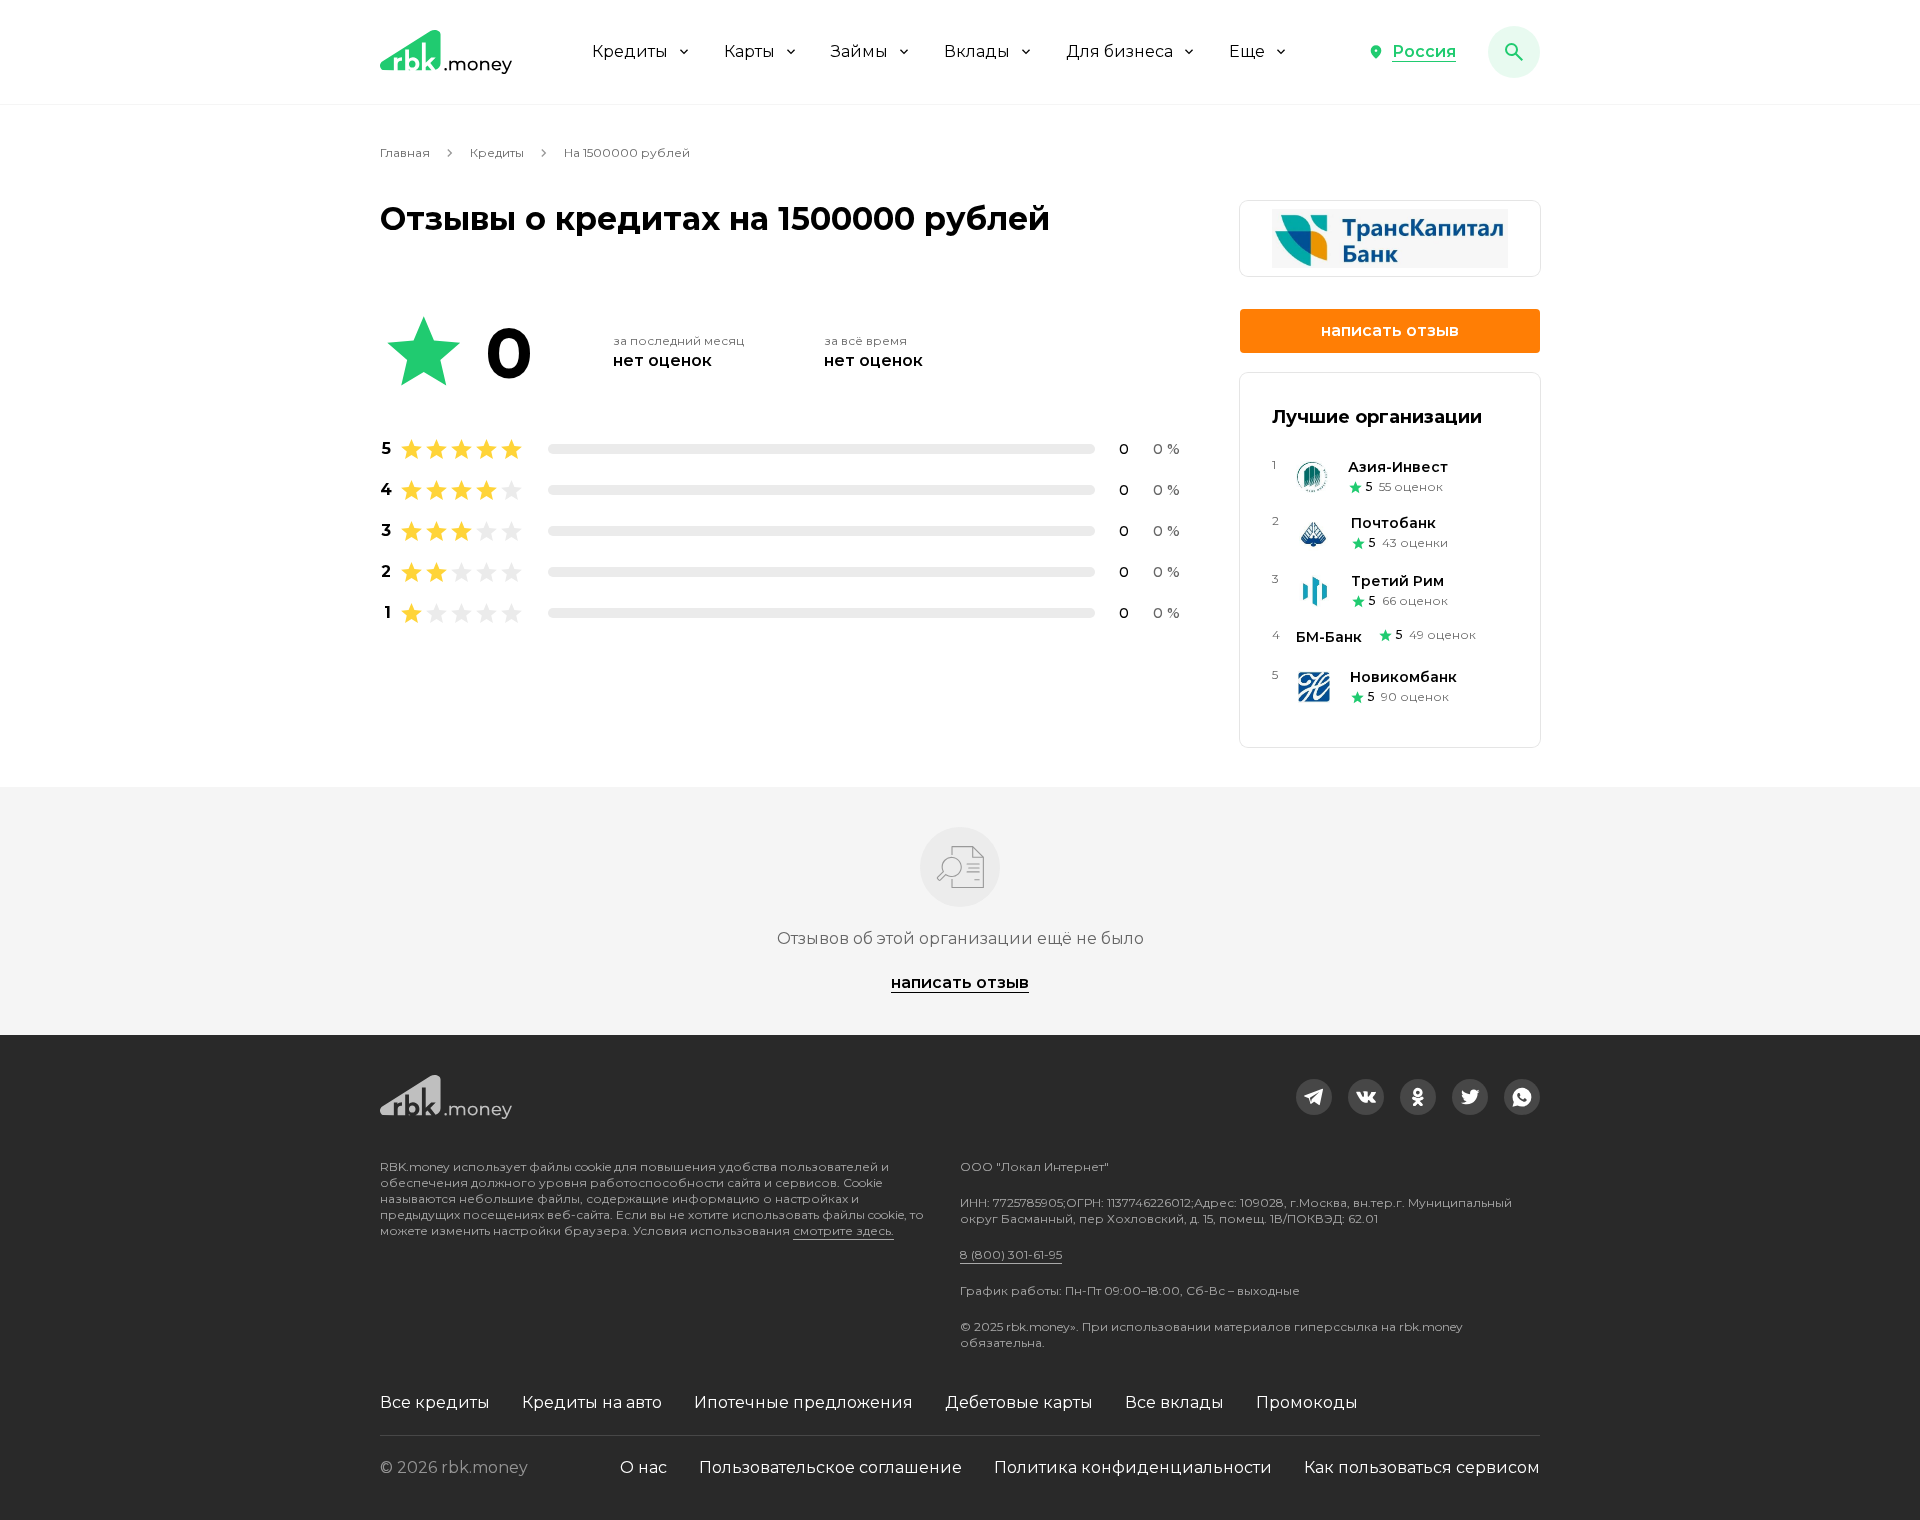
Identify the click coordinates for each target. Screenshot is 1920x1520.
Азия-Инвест (1398, 467)
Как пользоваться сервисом (1422, 1467)
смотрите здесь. (843, 1230)
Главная (405, 152)
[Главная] (446, 52)
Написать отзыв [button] (1390, 330)
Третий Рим (1397, 581)
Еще (1247, 51)
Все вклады (1174, 1402)
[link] (1314, 1097)
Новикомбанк (1403, 677)
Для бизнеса (1119, 51)
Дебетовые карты (1019, 1402)
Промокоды (1307, 1402)
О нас (643, 1467)
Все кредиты (435, 1402)
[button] (1412, 52)
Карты (749, 51)
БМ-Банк (1329, 637)
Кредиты (630, 51)
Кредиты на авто (592, 1402)
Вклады (977, 51)
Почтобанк (1393, 523)
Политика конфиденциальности (1133, 1467)
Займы (859, 51)
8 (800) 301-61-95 (1011, 1254)
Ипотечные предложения (803, 1402)
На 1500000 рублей (627, 152)
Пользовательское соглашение (830, 1467)
